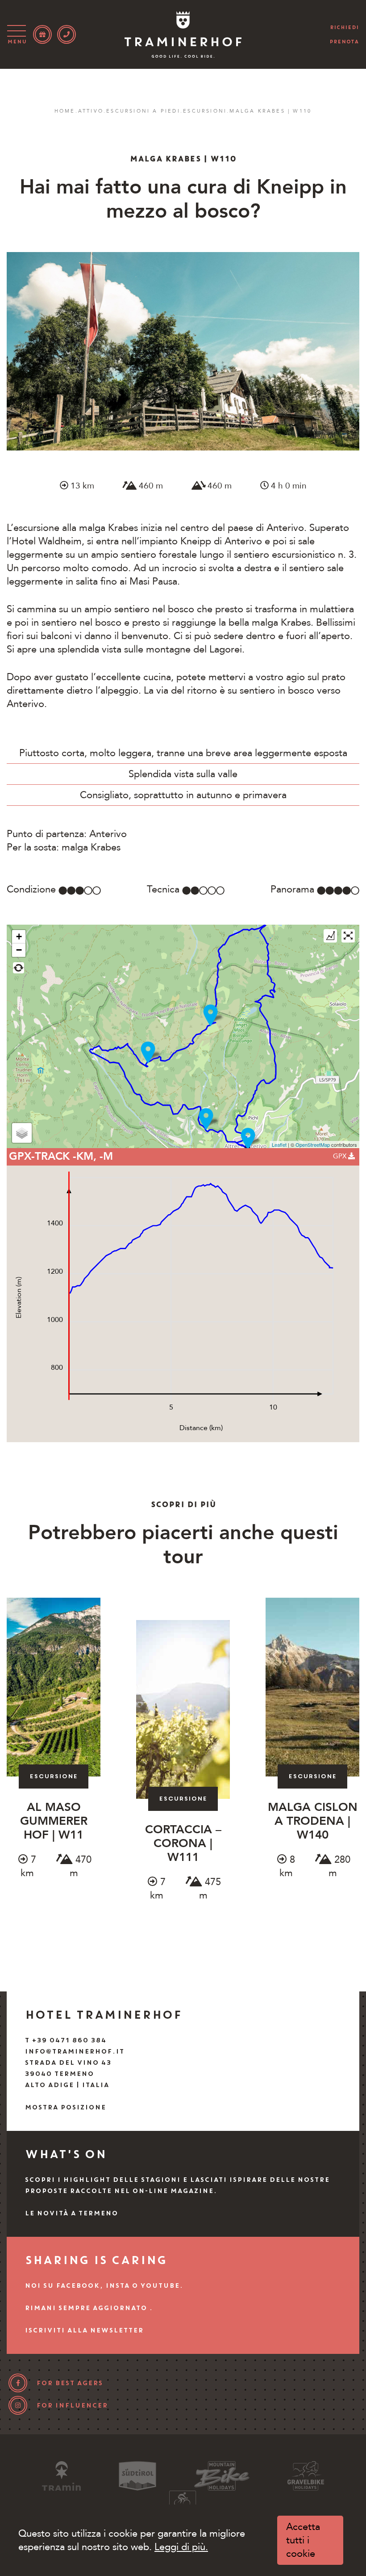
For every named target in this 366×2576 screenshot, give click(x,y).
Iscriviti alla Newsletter (84, 2330)
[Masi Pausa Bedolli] (148, 1052)
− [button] (19, 950)
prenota (344, 42)
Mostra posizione (65, 2107)
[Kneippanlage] (206, 1119)
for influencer (72, 2405)
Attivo (91, 111)
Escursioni (205, 111)
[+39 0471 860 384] (67, 34)
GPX (341, 1156)
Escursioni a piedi (143, 111)
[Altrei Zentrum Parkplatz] (248, 1139)
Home (65, 111)
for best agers (69, 2383)
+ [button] (19, 937)
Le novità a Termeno (71, 2213)
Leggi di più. (181, 2547)
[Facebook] (18, 2383)
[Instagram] (18, 2405)
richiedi (344, 27)
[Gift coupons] (42, 34)
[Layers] (22, 1133)
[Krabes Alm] (210, 1015)
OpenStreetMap (313, 1145)
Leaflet (279, 1145)
